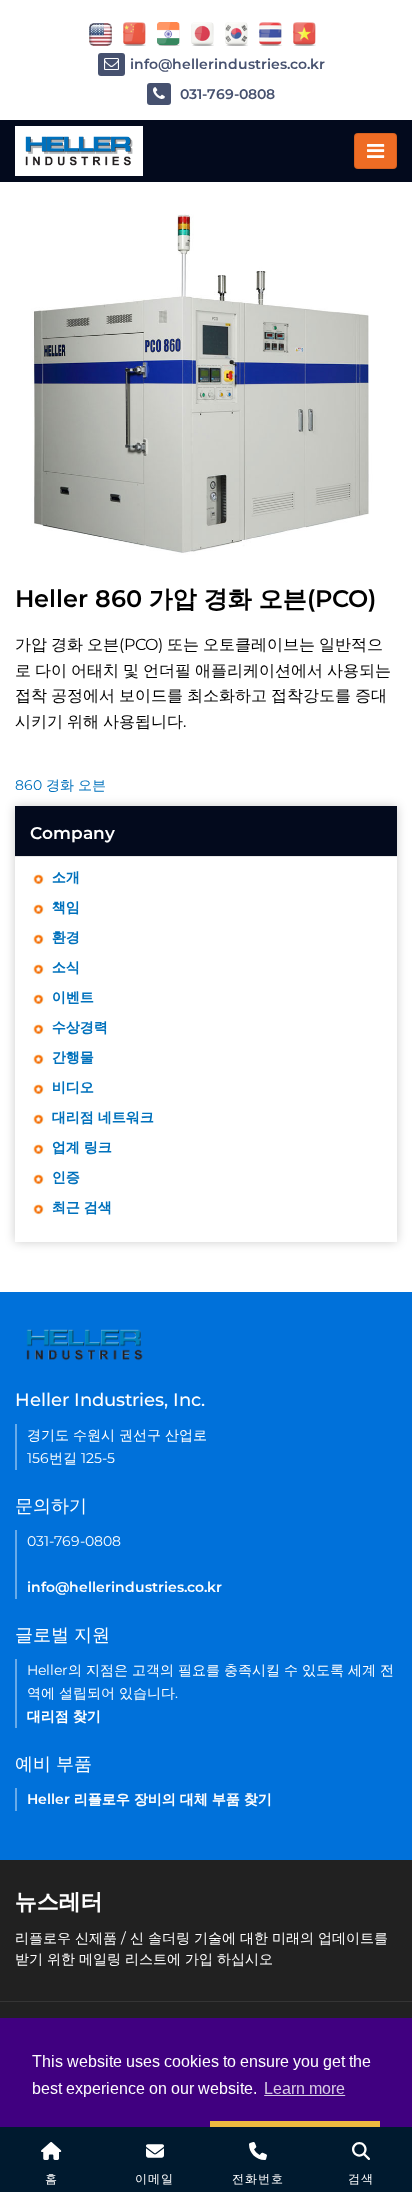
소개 (66, 877)
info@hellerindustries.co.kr (227, 64)
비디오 (73, 1087)
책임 (66, 907)
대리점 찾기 (64, 1716)
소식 (66, 967)
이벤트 (73, 997)
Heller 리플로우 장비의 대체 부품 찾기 (149, 1799)
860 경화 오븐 (60, 785)
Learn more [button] (304, 2088)
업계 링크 (82, 1147)
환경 (66, 937)
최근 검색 (82, 1207)
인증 (66, 1177)
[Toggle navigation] (375, 151)
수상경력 (80, 1027)
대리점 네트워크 (103, 1117)
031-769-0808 (225, 94)
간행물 (73, 1057)
